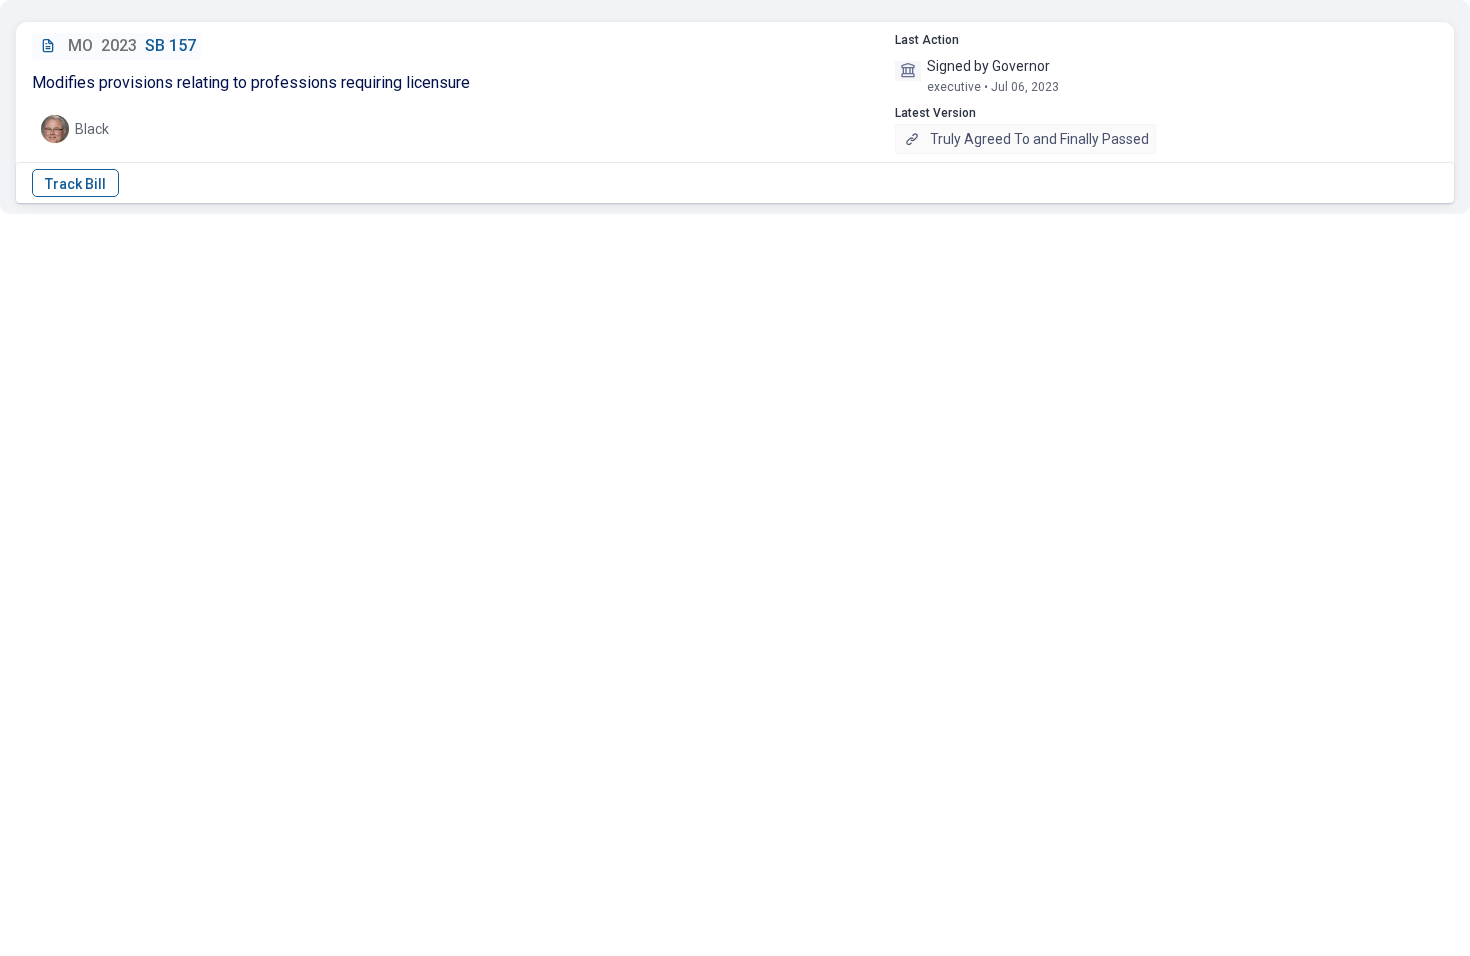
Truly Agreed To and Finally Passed (1039, 139)
